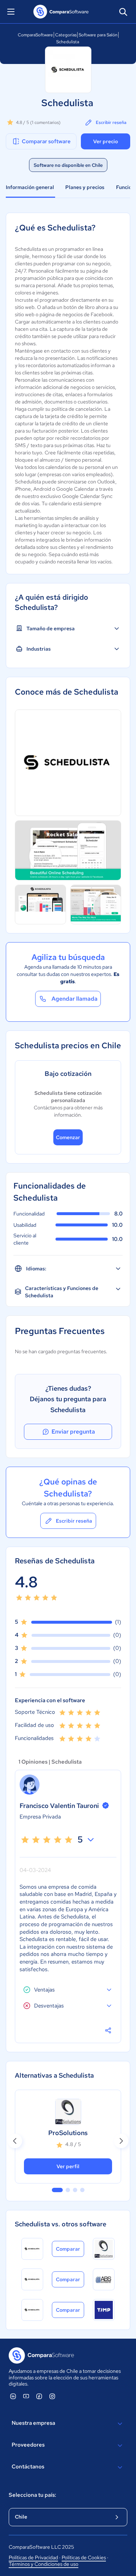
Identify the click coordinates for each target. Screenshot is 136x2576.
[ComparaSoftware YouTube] (26, 2396)
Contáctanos (28, 2467)
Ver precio (106, 141)
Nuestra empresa (33, 2423)
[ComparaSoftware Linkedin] (13, 2396)
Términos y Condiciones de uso (44, 2564)
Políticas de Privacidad (33, 2557)
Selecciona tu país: (32, 2495)
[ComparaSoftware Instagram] (52, 2396)
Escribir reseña (111, 122)
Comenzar (68, 1137)
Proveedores (28, 2445)
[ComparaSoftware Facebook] (39, 2396)
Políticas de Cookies (84, 2557)
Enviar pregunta (73, 1432)
